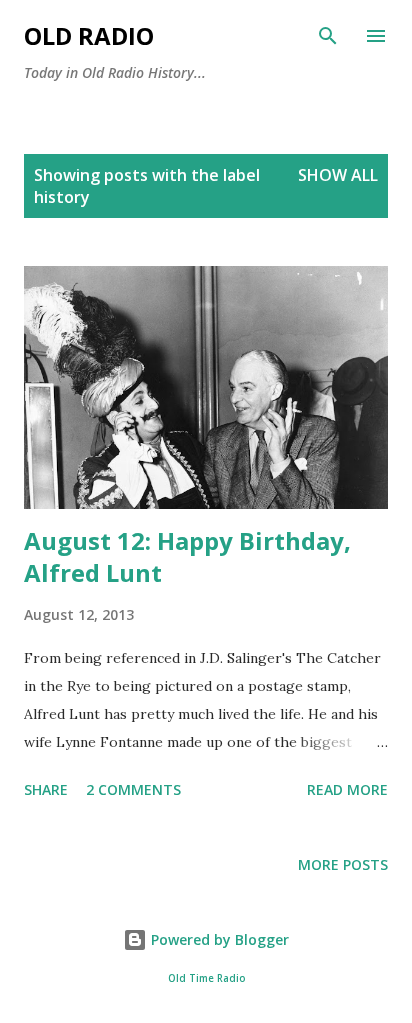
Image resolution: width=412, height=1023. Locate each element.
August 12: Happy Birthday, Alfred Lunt (187, 556)
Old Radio (89, 35)
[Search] (328, 36)
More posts (343, 864)
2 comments (133, 789)
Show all (338, 175)
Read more (347, 789)
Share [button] (46, 789)
